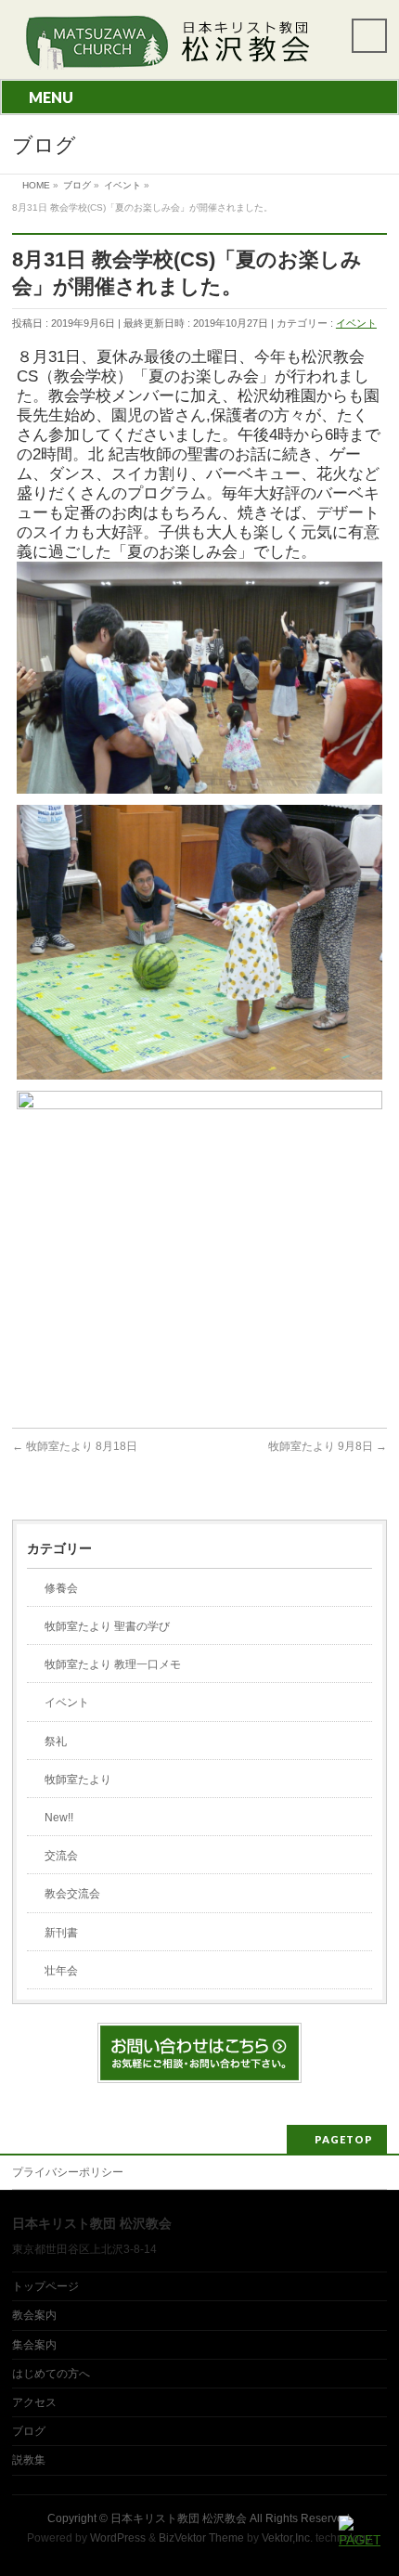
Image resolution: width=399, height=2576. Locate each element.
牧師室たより (78, 1780)
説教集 (29, 2460)
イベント (356, 323)
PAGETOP (344, 2139)
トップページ (45, 2286)
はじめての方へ (51, 2374)
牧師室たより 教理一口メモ (113, 1664)
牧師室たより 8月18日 (75, 1446)
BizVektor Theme (201, 2538)
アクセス (34, 2402)
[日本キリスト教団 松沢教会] (164, 49)
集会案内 (34, 2345)
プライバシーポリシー (68, 2172)
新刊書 (61, 1933)
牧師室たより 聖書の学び (107, 1626)
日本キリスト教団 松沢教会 (179, 2518)
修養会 (61, 1588)
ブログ (29, 2431)
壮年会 (61, 1971)
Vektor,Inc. (287, 2538)
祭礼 (56, 1741)
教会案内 (34, 2315)
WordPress (118, 2538)
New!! (59, 1818)
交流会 (61, 1856)
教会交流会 (72, 1894)
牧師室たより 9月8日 (328, 1446)
